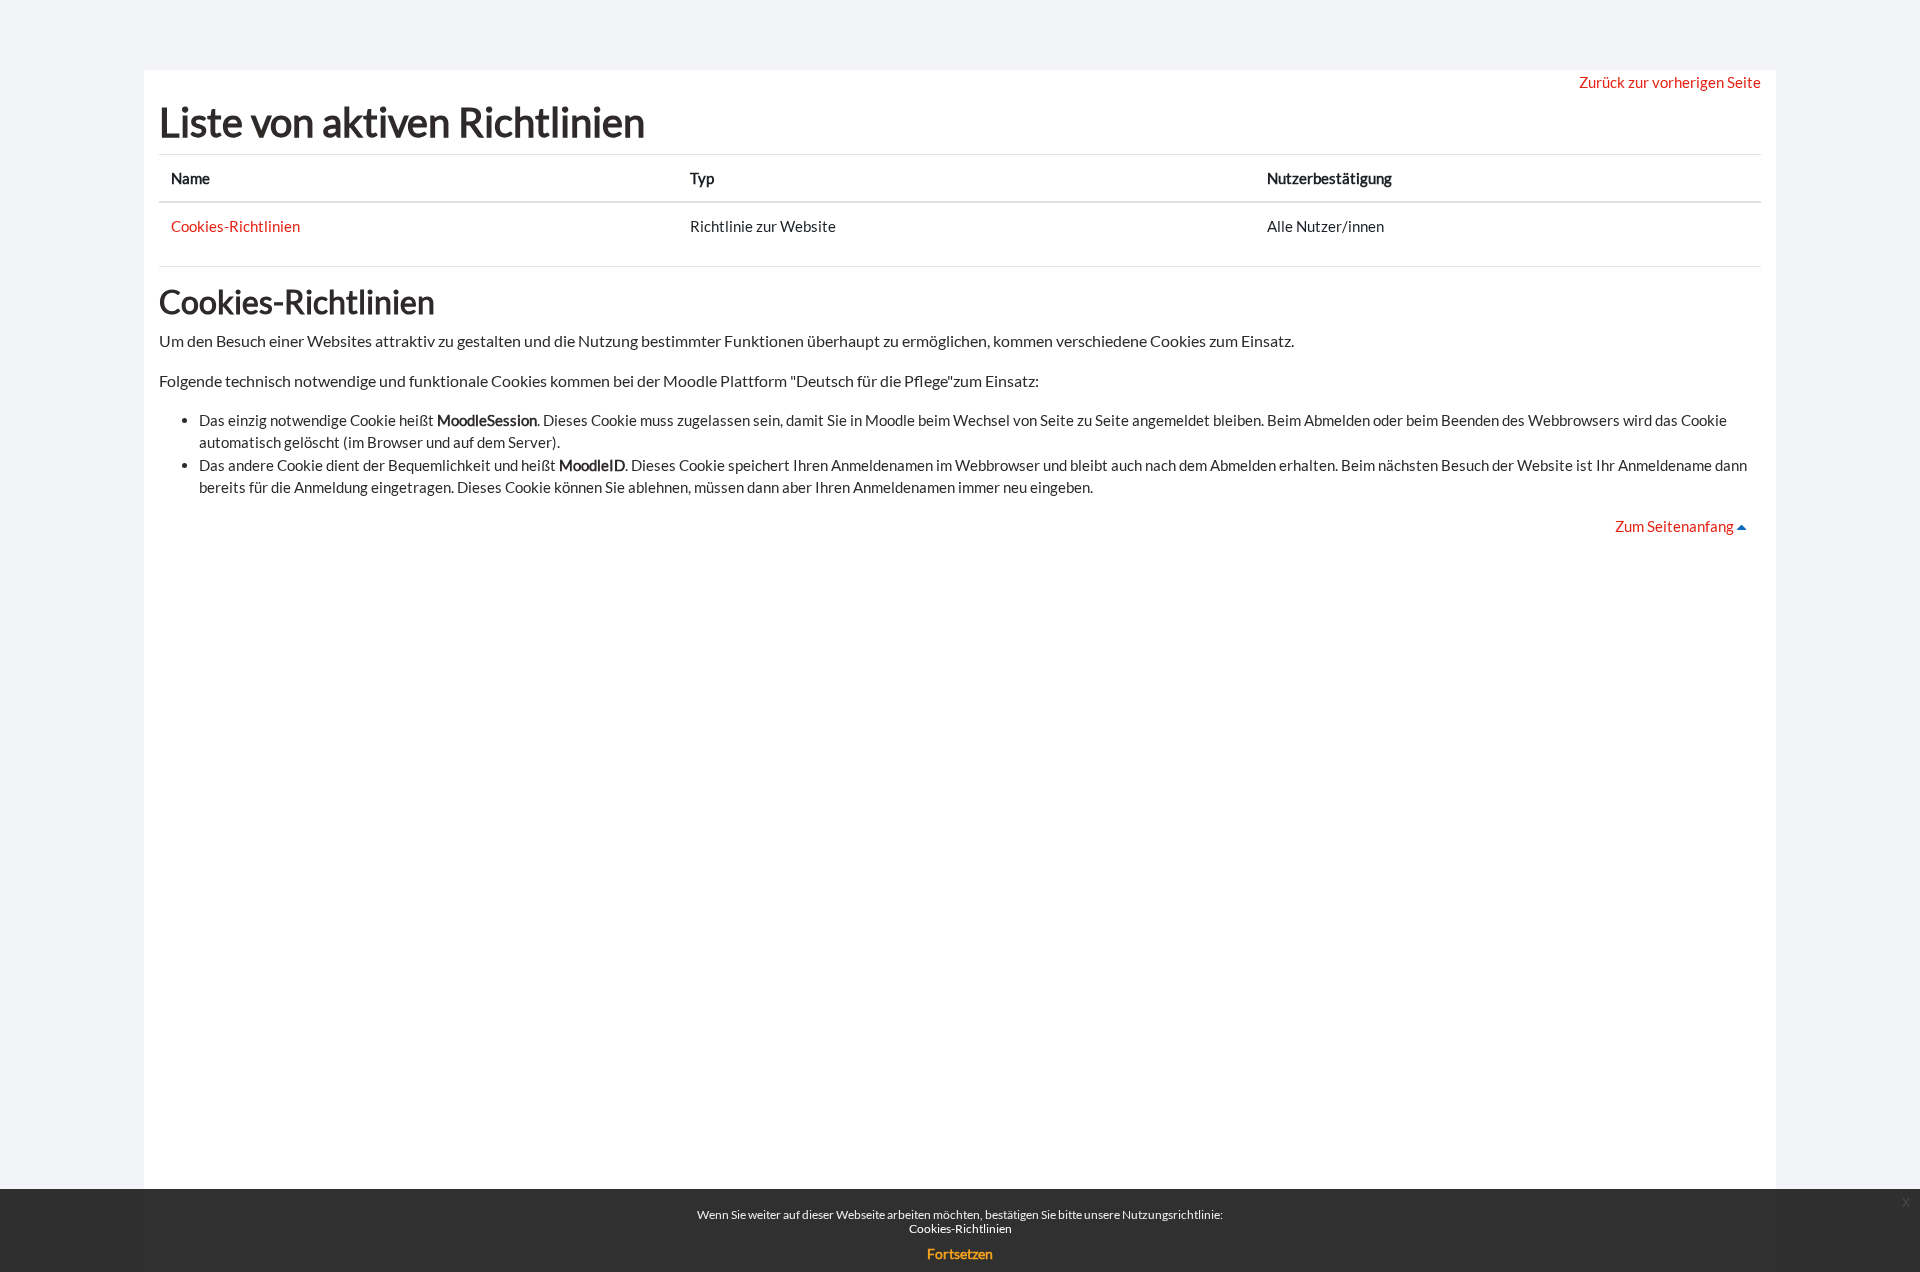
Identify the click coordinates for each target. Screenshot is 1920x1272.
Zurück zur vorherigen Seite (1670, 82)
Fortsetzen (960, 1253)
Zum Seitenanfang (1676, 526)
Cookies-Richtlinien (235, 226)
